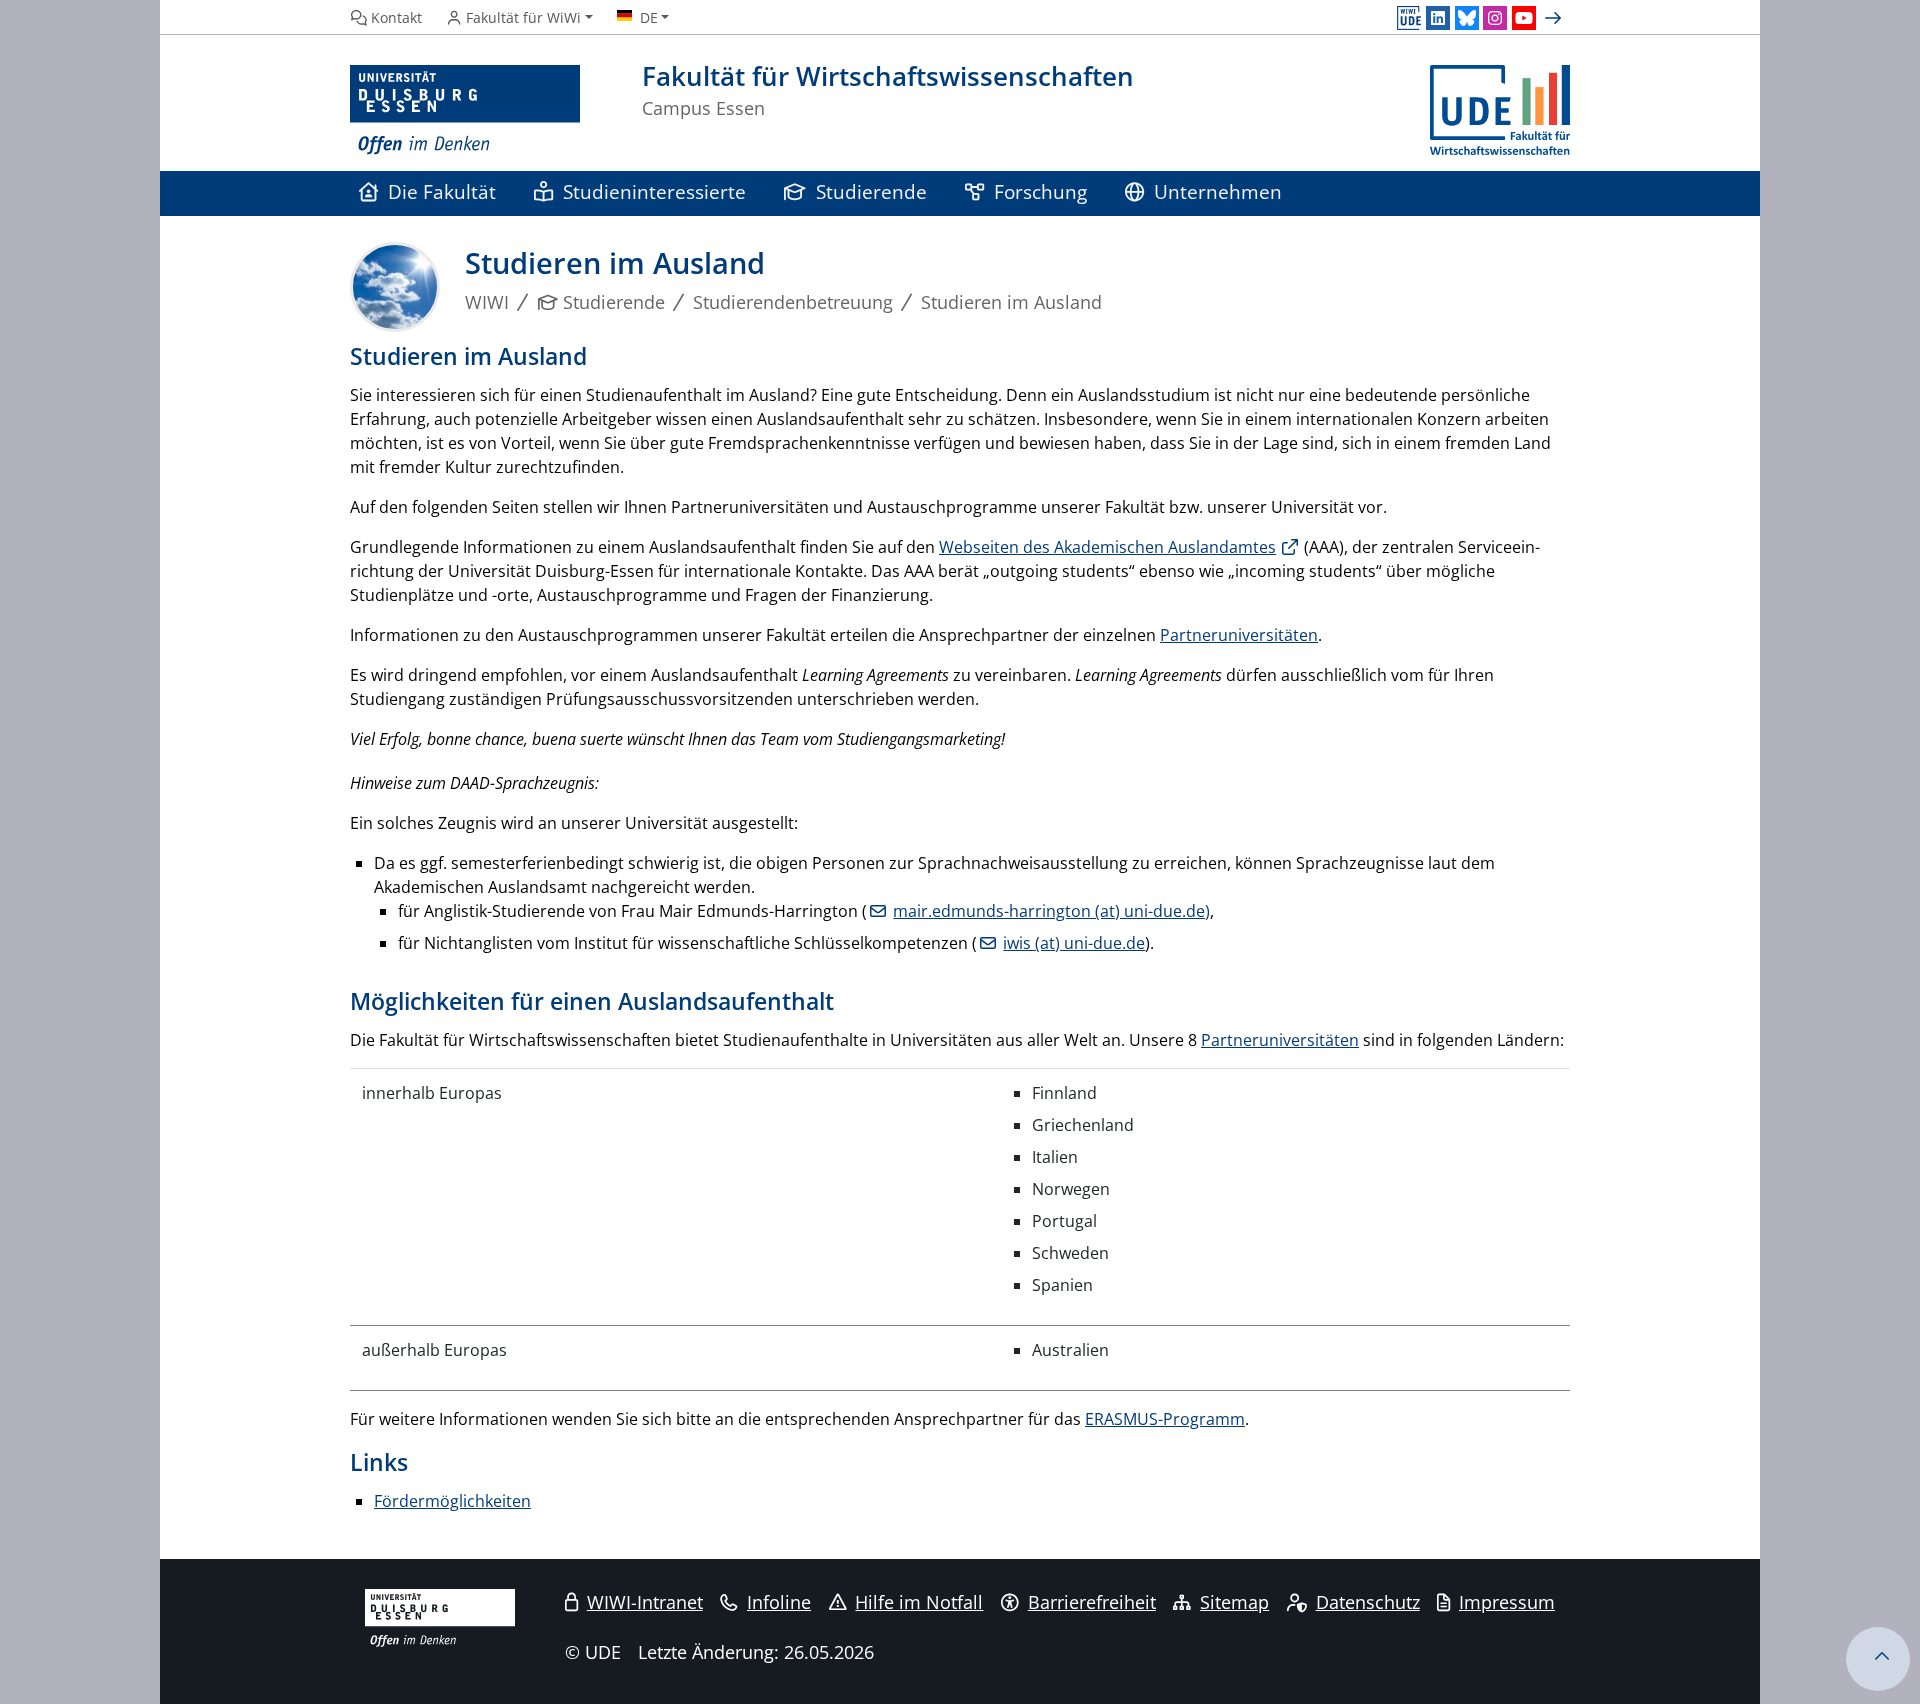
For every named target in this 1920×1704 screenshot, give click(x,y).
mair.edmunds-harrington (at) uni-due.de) (1051, 911)
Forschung (1040, 191)
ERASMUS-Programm (1165, 1419)
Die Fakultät (442, 191)
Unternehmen (1218, 191)
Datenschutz (1368, 1602)
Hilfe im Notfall (919, 1602)
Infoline (779, 1602)
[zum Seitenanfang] (1878, 1659)
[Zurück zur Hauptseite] (1500, 110)
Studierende (871, 191)
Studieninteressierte (654, 191)
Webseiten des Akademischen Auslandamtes (1107, 547)
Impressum (1507, 1602)
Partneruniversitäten (1239, 635)
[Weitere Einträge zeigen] (1555, 18)
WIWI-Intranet (645, 1602)
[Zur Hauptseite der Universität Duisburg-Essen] (465, 110)
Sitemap (1234, 1602)
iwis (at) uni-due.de (1074, 943)
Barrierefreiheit (1092, 1602)
